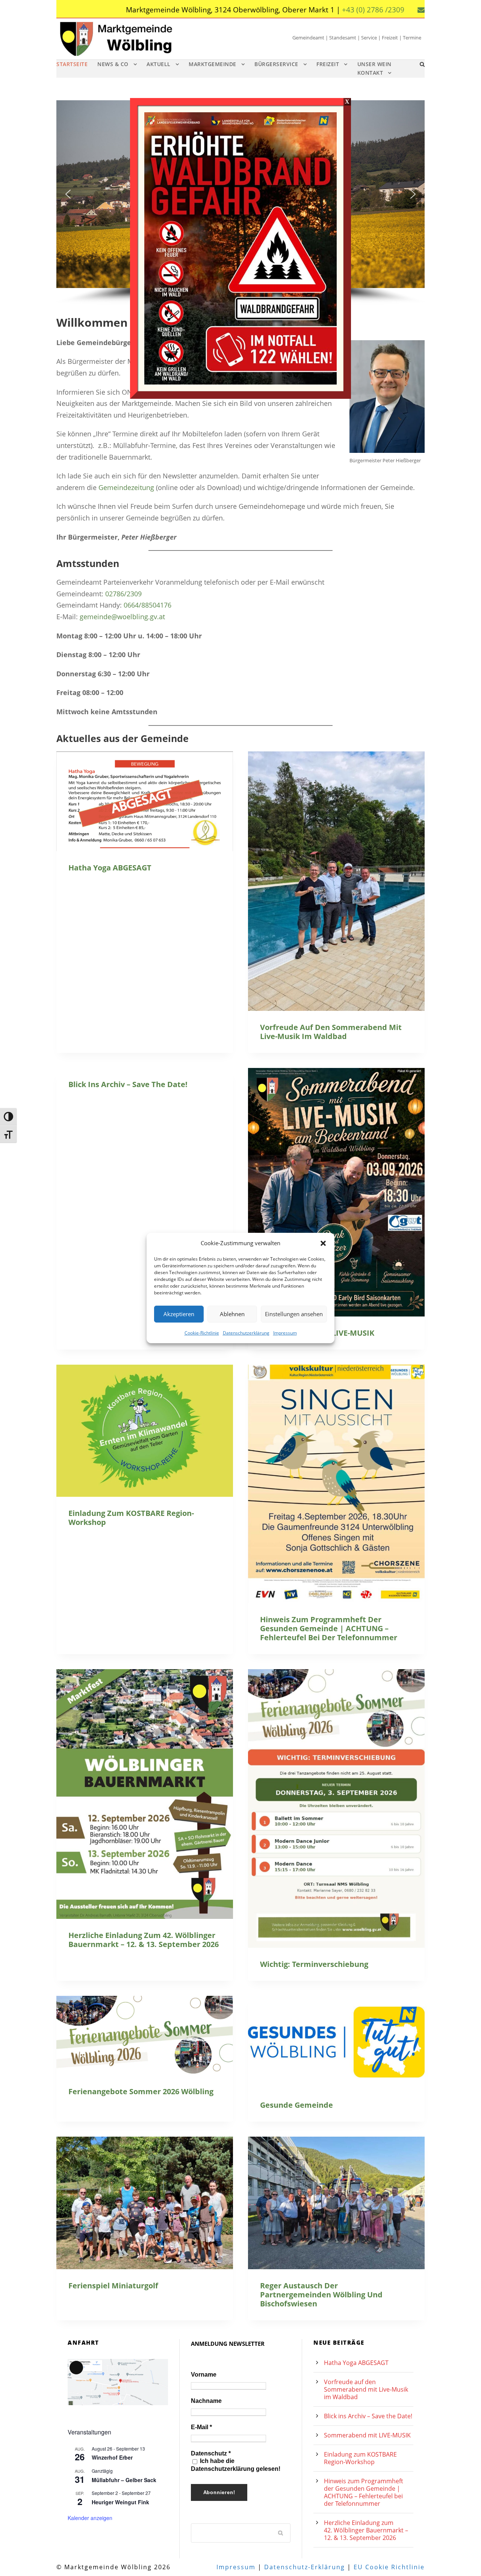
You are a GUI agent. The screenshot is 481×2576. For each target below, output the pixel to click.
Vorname (204, 2375)
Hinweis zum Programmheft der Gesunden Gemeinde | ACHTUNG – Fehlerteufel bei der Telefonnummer (329, 1628)
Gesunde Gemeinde (296, 2105)
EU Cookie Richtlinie (389, 2567)
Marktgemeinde (213, 64)
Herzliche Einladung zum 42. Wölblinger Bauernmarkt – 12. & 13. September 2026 (144, 1940)
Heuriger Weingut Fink (120, 2502)
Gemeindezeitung (126, 487)
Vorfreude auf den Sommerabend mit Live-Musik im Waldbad (331, 1032)
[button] (323, 1243)
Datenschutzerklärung (246, 1332)
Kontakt (370, 73)
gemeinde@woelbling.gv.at (122, 617)
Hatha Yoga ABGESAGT (110, 868)
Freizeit (328, 64)
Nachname (206, 2401)
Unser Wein (374, 64)
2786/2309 (125, 594)
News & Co (113, 64)
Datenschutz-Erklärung (305, 2567)
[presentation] (145, 801)
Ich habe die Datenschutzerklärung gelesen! (236, 2465)
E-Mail (201, 2427)
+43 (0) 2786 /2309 (373, 10)
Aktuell (159, 64)
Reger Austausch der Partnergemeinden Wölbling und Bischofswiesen (321, 2295)
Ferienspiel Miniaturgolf (113, 2286)
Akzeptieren (179, 1314)
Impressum (285, 1332)
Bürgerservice (276, 64)
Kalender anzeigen (90, 2518)
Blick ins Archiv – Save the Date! (128, 1084)
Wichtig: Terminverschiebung (314, 1964)
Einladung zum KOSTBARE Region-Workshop (131, 1518)
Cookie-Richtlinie (202, 1332)
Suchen (281, 2532)
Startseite (72, 64)
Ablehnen (232, 1314)
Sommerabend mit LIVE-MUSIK (367, 2435)
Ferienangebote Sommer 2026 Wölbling (141, 2091)
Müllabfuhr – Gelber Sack (124, 2480)
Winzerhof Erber (112, 2457)
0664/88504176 (147, 605)
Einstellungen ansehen (294, 1314)
